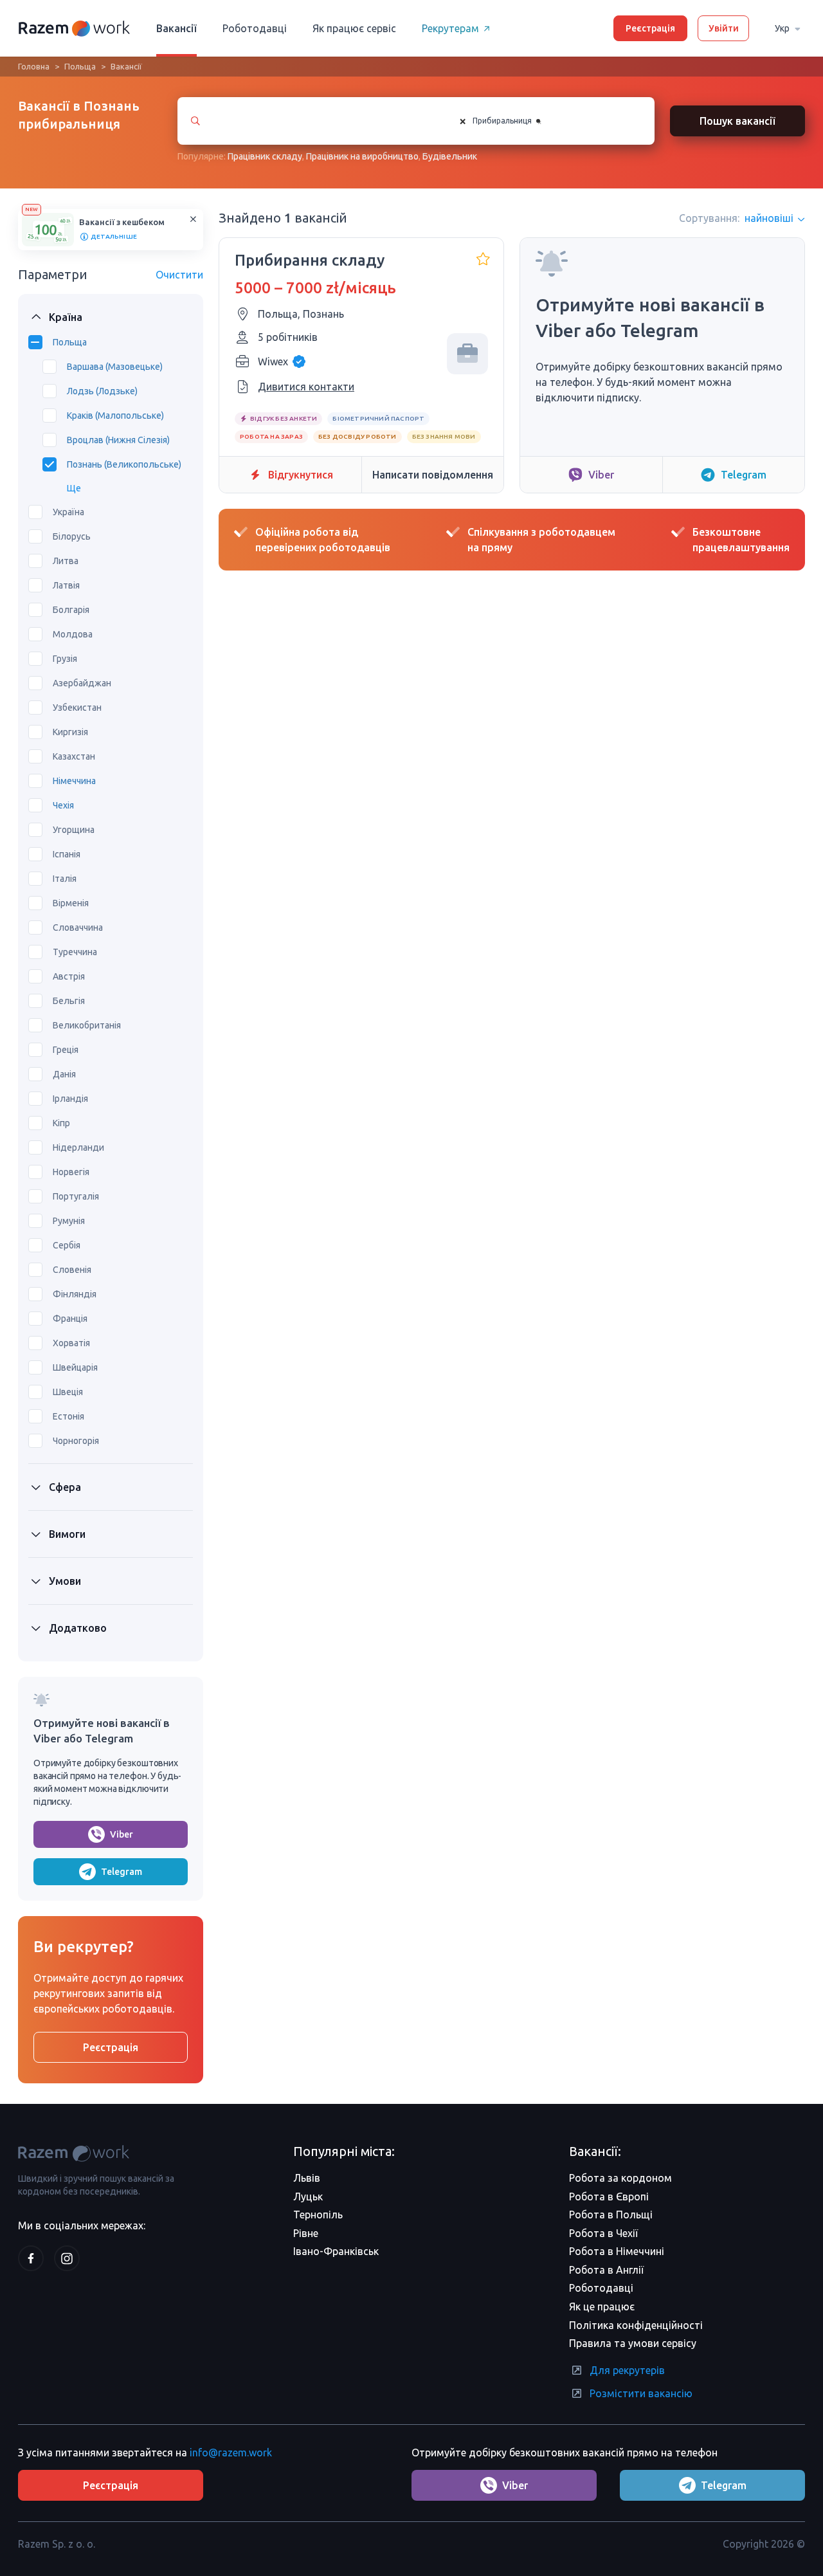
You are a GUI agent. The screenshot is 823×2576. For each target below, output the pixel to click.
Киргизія (70, 732)
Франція (70, 1319)
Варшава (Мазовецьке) (115, 367)
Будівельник (450, 156)
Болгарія (71, 610)
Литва (66, 561)
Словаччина (78, 927)
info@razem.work (231, 2453)
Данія (64, 1074)
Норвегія (71, 1172)
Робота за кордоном (620, 2178)
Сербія (67, 1245)
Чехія (63, 805)
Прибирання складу (310, 260)
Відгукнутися (301, 475)
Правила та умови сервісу (633, 2343)
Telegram (122, 1872)
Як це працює (602, 2307)
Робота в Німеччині (617, 2251)
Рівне (306, 2233)
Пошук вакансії (737, 121)
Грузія (65, 659)
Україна (68, 512)
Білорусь (72, 536)
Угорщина (74, 830)
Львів (307, 2178)
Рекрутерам (450, 28)
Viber (122, 1834)
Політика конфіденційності (636, 2325)
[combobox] (544, 121)
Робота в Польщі (611, 2215)
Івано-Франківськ (336, 2251)
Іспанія (67, 854)
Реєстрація (650, 28)
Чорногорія (76, 1441)
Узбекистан (77, 708)
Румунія (69, 1221)
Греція (66, 1050)
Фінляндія (75, 1294)
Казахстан (74, 756)
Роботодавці (255, 28)
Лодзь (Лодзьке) (102, 391)
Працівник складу (265, 156)
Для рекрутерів (627, 2370)
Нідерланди (78, 1147)
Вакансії (176, 28)
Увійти (724, 28)
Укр (782, 28)
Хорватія (71, 1343)
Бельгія (69, 1001)
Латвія (66, 585)
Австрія (69, 976)
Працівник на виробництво (362, 156)
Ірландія (70, 1099)
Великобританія (87, 1025)
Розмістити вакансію (641, 2393)
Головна (34, 66)
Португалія (76, 1196)
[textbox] (554, 121)
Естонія (68, 1416)
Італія (65, 879)
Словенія (72, 1270)
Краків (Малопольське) (115, 416)
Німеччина (74, 781)
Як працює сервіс (354, 28)
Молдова (73, 634)
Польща (80, 66)
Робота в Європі (609, 2197)
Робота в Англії (606, 2270)
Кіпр (61, 1123)
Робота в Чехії (603, 2233)
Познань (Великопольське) (124, 464)
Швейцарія (75, 1367)
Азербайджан (82, 683)
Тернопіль (318, 2215)
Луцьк (308, 2197)
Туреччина (75, 952)
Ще (74, 488)
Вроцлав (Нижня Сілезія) (118, 440)
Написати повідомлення (433, 475)
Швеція (68, 1392)
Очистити (179, 275)
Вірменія (71, 903)
